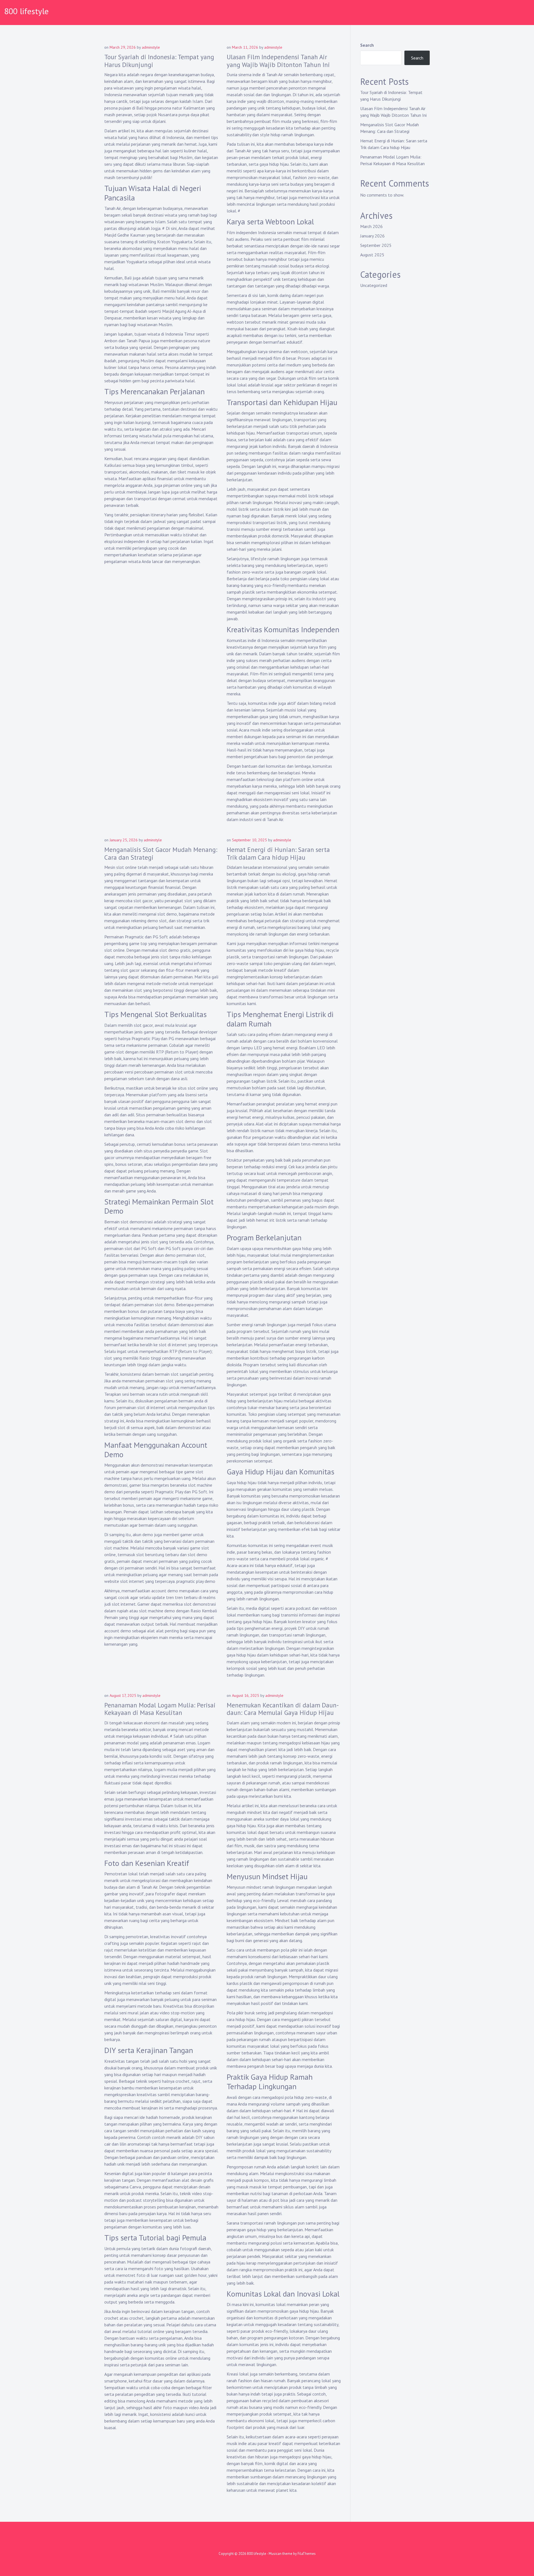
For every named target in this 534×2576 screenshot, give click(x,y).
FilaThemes (307, 2554)
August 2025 (372, 255)
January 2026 (372, 236)
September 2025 (376, 245)
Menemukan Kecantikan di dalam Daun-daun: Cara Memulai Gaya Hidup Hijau (283, 1709)
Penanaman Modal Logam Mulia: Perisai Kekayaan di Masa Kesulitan (160, 1709)
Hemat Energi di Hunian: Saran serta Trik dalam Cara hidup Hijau (278, 853)
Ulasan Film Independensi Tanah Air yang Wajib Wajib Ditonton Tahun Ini (278, 61)
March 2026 (371, 226)
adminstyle (151, 47)
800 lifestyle (26, 11)
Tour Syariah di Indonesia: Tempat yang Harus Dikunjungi (159, 61)
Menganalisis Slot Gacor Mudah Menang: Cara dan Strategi (161, 853)
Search (367, 45)
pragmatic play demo (196, 1581)
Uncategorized (374, 285)
